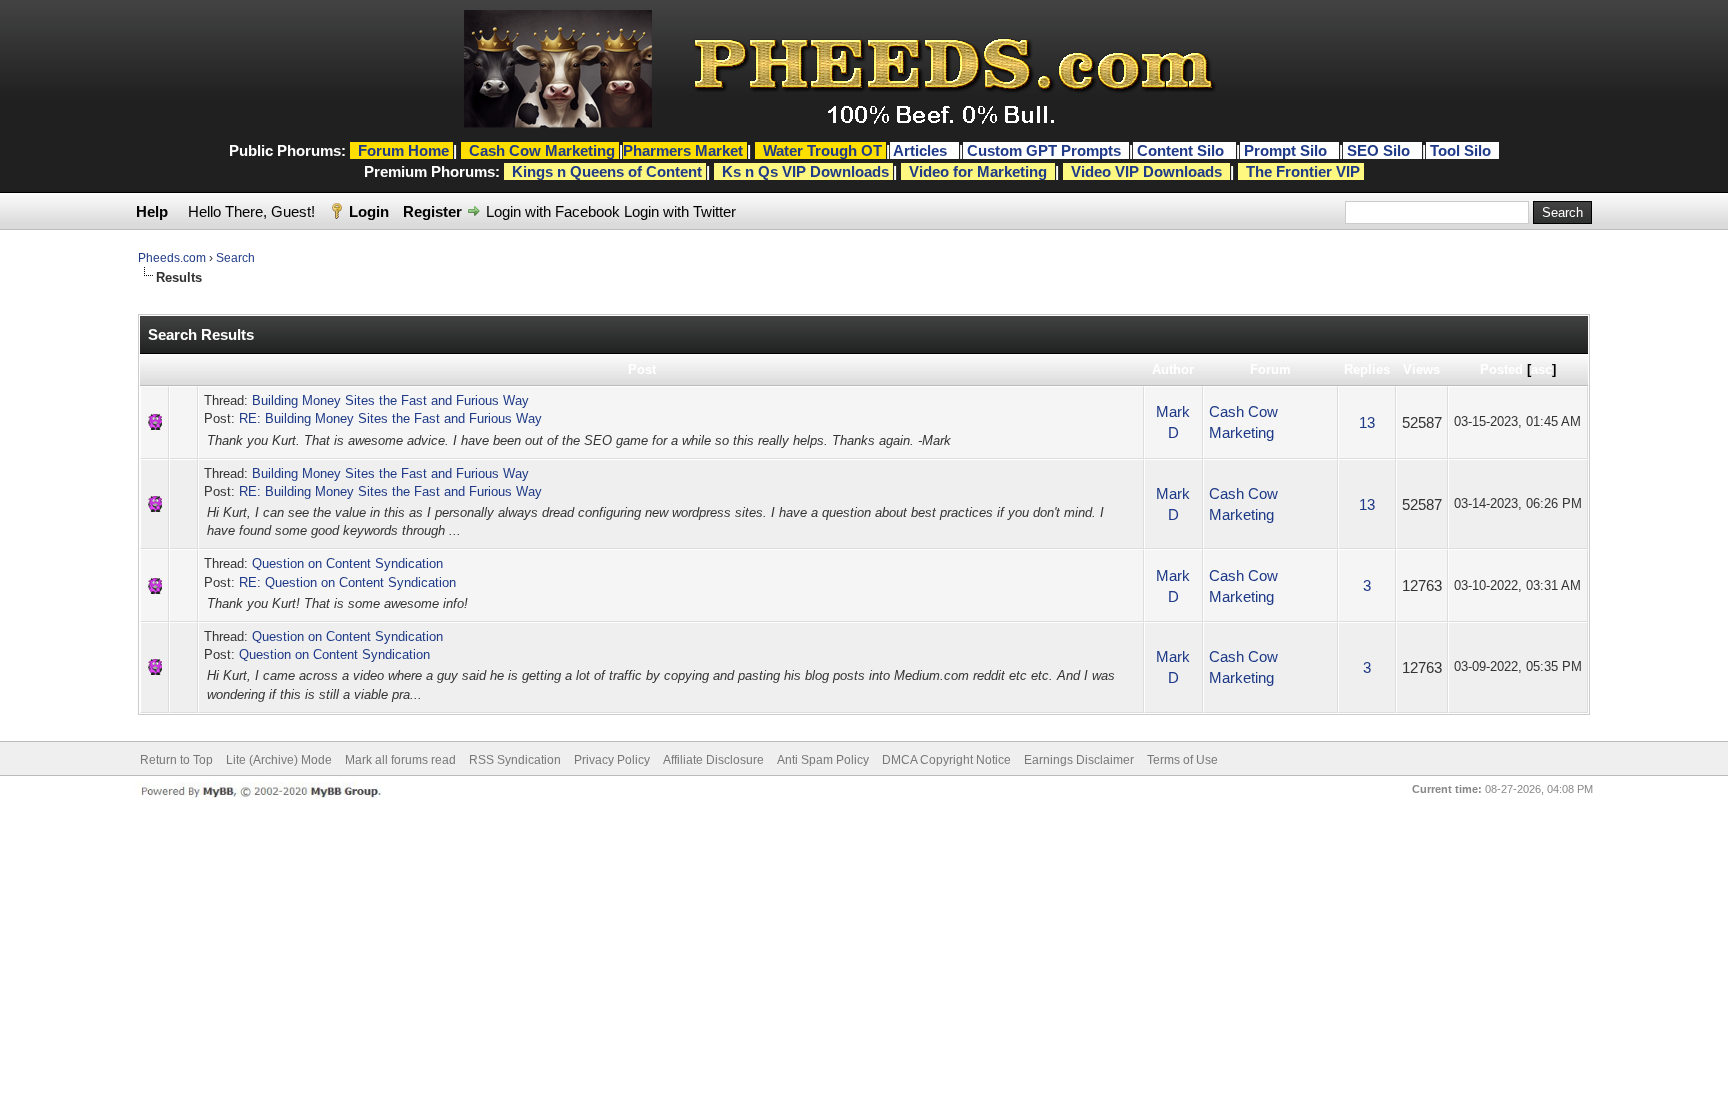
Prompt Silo (1287, 150)
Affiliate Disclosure (713, 760)
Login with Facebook (553, 211)
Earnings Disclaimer (1079, 760)
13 (1367, 422)
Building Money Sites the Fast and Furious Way (390, 400)
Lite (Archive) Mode (279, 760)
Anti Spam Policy (823, 760)
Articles (922, 150)
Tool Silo (1462, 150)
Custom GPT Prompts (1044, 150)
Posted (1501, 369)
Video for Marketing (978, 171)
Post (642, 369)
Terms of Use (1182, 760)
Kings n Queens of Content (607, 171)
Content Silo (1182, 150)
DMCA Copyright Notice (946, 760)
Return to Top (176, 760)
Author (1173, 369)
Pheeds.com (172, 258)
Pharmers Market (683, 150)
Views (1421, 369)
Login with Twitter (680, 211)
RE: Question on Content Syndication (347, 582)
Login (369, 211)
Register (432, 211)
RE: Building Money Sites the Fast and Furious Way (390, 418)
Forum (1270, 369)
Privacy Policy (612, 760)
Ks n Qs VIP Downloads (805, 171)
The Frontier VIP (1303, 171)
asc (1541, 369)
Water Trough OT (822, 150)
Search (235, 258)
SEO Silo (1380, 150)
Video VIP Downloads (1146, 171)
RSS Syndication (515, 760)
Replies (1367, 369)
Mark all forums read (400, 760)
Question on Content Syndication (347, 563)
